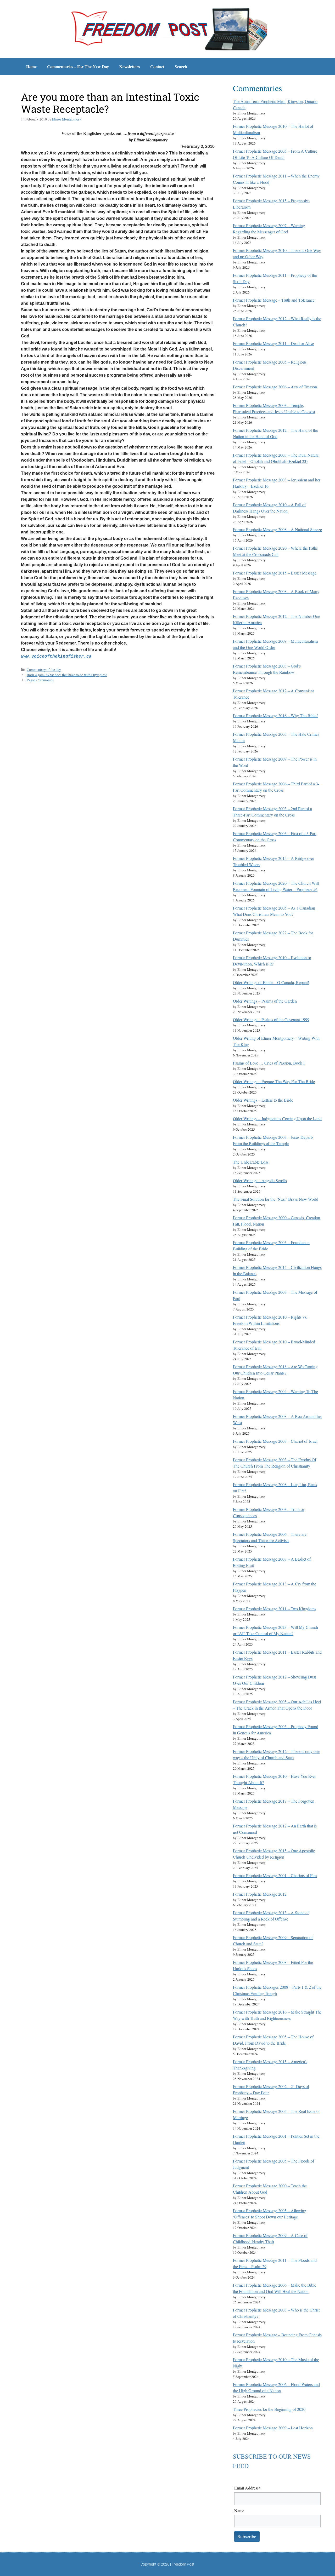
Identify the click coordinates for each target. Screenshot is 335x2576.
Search (181, 67)
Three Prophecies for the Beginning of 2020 (269, 2409)
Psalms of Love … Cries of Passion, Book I (269, 1063)
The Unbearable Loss (251, 1162)
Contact (157, 67)
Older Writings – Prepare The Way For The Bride (274, 1081)
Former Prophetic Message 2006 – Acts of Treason (275, 387)
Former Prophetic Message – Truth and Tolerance (274, 300)
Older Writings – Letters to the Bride (263, 1100)
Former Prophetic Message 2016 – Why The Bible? (276, 715)
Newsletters (130, 67)
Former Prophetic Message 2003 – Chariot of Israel (275, 1441)
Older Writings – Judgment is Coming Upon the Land (277, 1119)
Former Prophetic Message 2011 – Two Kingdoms (275, 1609)
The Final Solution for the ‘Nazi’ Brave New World (276, 1199)
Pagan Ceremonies (40, 680)
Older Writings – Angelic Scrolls (260, 1180)
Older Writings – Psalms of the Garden (265, 1001)
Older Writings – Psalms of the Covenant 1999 (271, 1019)
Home (31, 67)
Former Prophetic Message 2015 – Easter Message (275, 573)
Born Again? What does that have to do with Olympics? (67, 675)
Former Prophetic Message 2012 (260, 1894)
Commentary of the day (44, 670)
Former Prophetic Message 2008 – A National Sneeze (277, 529)
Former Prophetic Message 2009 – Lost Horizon (273, 2428)
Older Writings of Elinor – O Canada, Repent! (271, 982)
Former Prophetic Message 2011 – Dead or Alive (273, 343)
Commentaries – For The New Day (78, 67)
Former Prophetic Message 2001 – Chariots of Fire (275, 1875)
